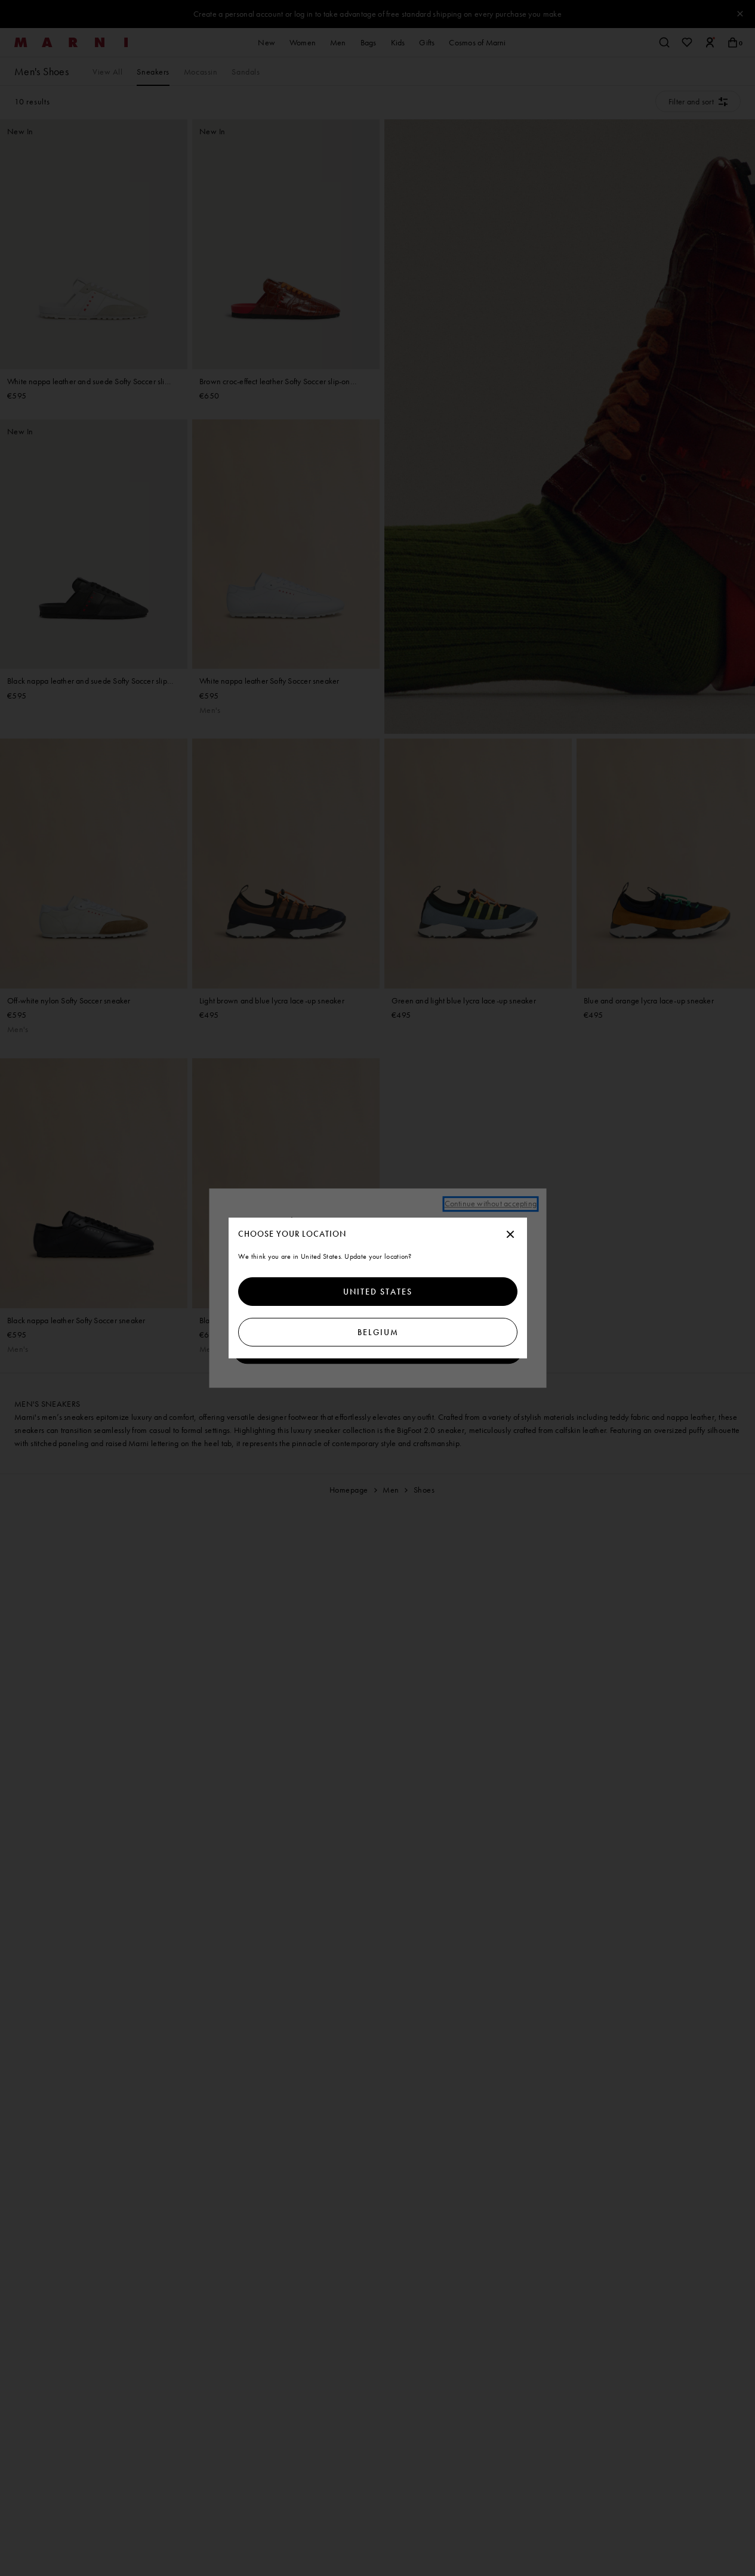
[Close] (510, 1235)
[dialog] (378, 1288)
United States (378, 1292)
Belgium (377, 1332)
